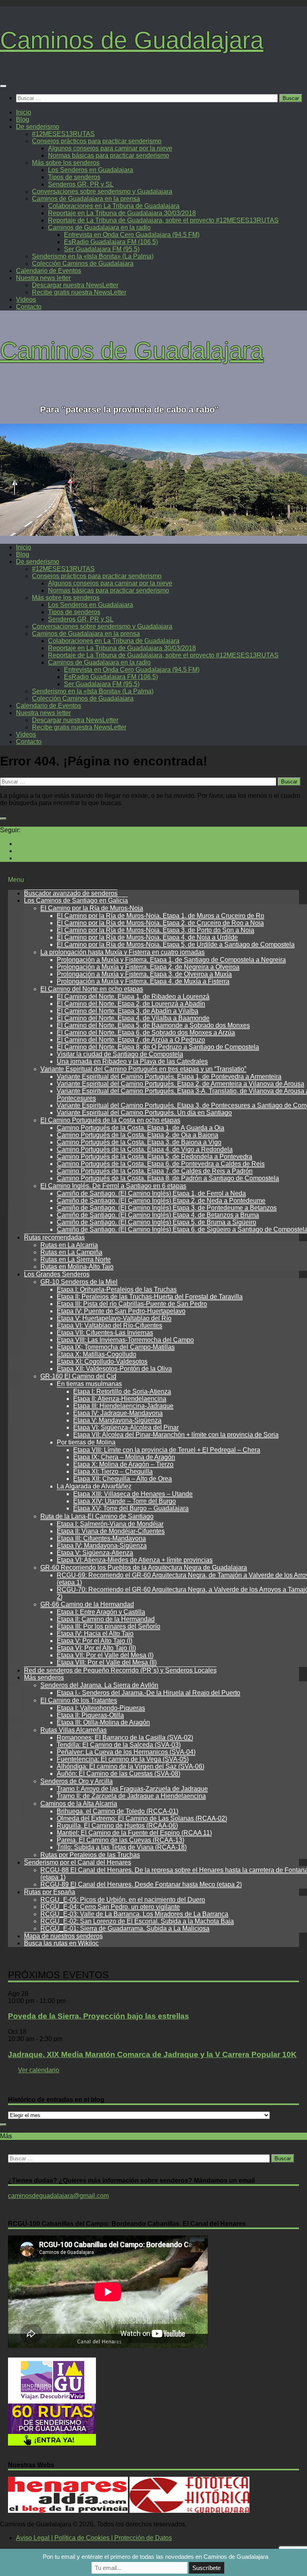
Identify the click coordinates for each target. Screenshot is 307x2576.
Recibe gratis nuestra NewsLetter (79, 292)
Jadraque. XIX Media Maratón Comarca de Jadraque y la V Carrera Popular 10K (152, 2054)
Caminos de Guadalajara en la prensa (86, 199)
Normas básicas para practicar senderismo (109, 155)
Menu (16, 880)
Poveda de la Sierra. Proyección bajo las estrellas (99, 2016)
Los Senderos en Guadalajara (91, 170)
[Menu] (3, 86)
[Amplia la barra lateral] (3, 819)
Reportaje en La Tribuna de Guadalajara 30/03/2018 (122, 213)
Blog (23, 119)
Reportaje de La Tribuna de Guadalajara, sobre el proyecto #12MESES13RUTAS (163, 220)
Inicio (24, 112)
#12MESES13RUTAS (63, 134)
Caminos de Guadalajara (132, 40)
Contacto (29, 307)
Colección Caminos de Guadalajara (83, 263)
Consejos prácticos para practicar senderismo (97, 141)
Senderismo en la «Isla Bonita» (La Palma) (93, 256)
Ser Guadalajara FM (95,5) (102, 249)
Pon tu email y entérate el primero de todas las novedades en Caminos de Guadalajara (155, 2557)
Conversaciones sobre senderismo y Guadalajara (102, 191)
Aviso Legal (33, 2538)
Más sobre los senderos (66, 163)
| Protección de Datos (141, 2538)
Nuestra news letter (43, 278)
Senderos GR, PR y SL (81, 184)
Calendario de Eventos (49, 271)
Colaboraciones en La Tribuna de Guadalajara (114, 206)
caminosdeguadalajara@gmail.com (58, 2196)
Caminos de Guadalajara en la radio (99, 227)
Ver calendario (39, 2070)
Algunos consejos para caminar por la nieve (110, 148)
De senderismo (38, 127)
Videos (26, 299)
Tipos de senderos (74, 177)
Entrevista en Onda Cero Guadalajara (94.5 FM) (132, 235)
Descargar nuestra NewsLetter (75, 285)
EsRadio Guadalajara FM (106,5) (111, 242)
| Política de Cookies (80, 2538)
